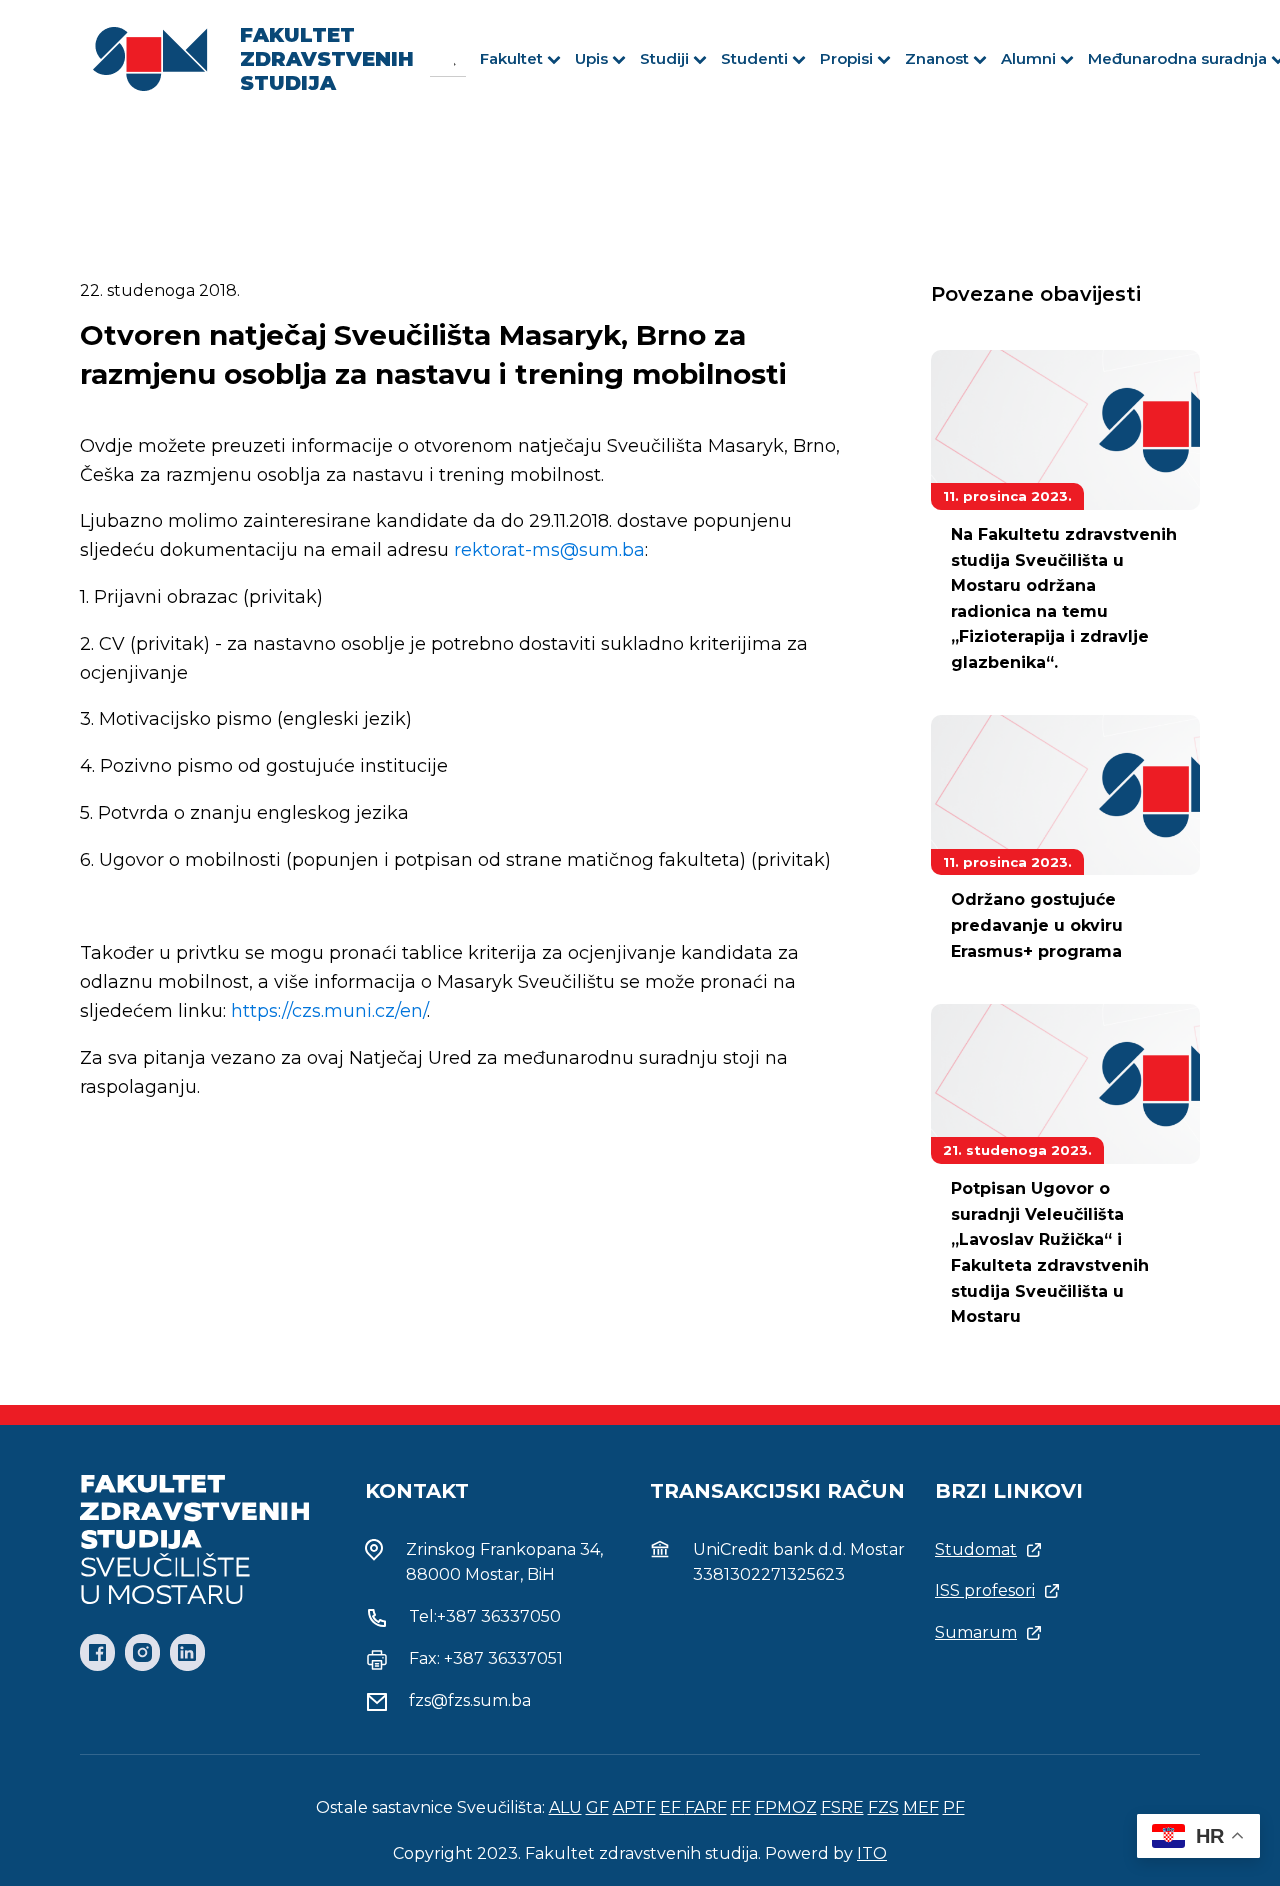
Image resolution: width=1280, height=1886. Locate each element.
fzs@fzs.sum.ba (470, 1700)
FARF (706, 1807)
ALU (565, 1807)
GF (597, 1807)
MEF (921, 1807)
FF (741, 1807)
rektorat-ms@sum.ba (549, 550)
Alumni (1028, 58)
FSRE (842, 1807)
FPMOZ (786, 1807)
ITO (872, 1853)
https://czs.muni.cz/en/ (329, 1011)
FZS (883, 1807)
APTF (634, 1807)
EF (672, 1807)
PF (954, 1807)
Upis (591, 58)
